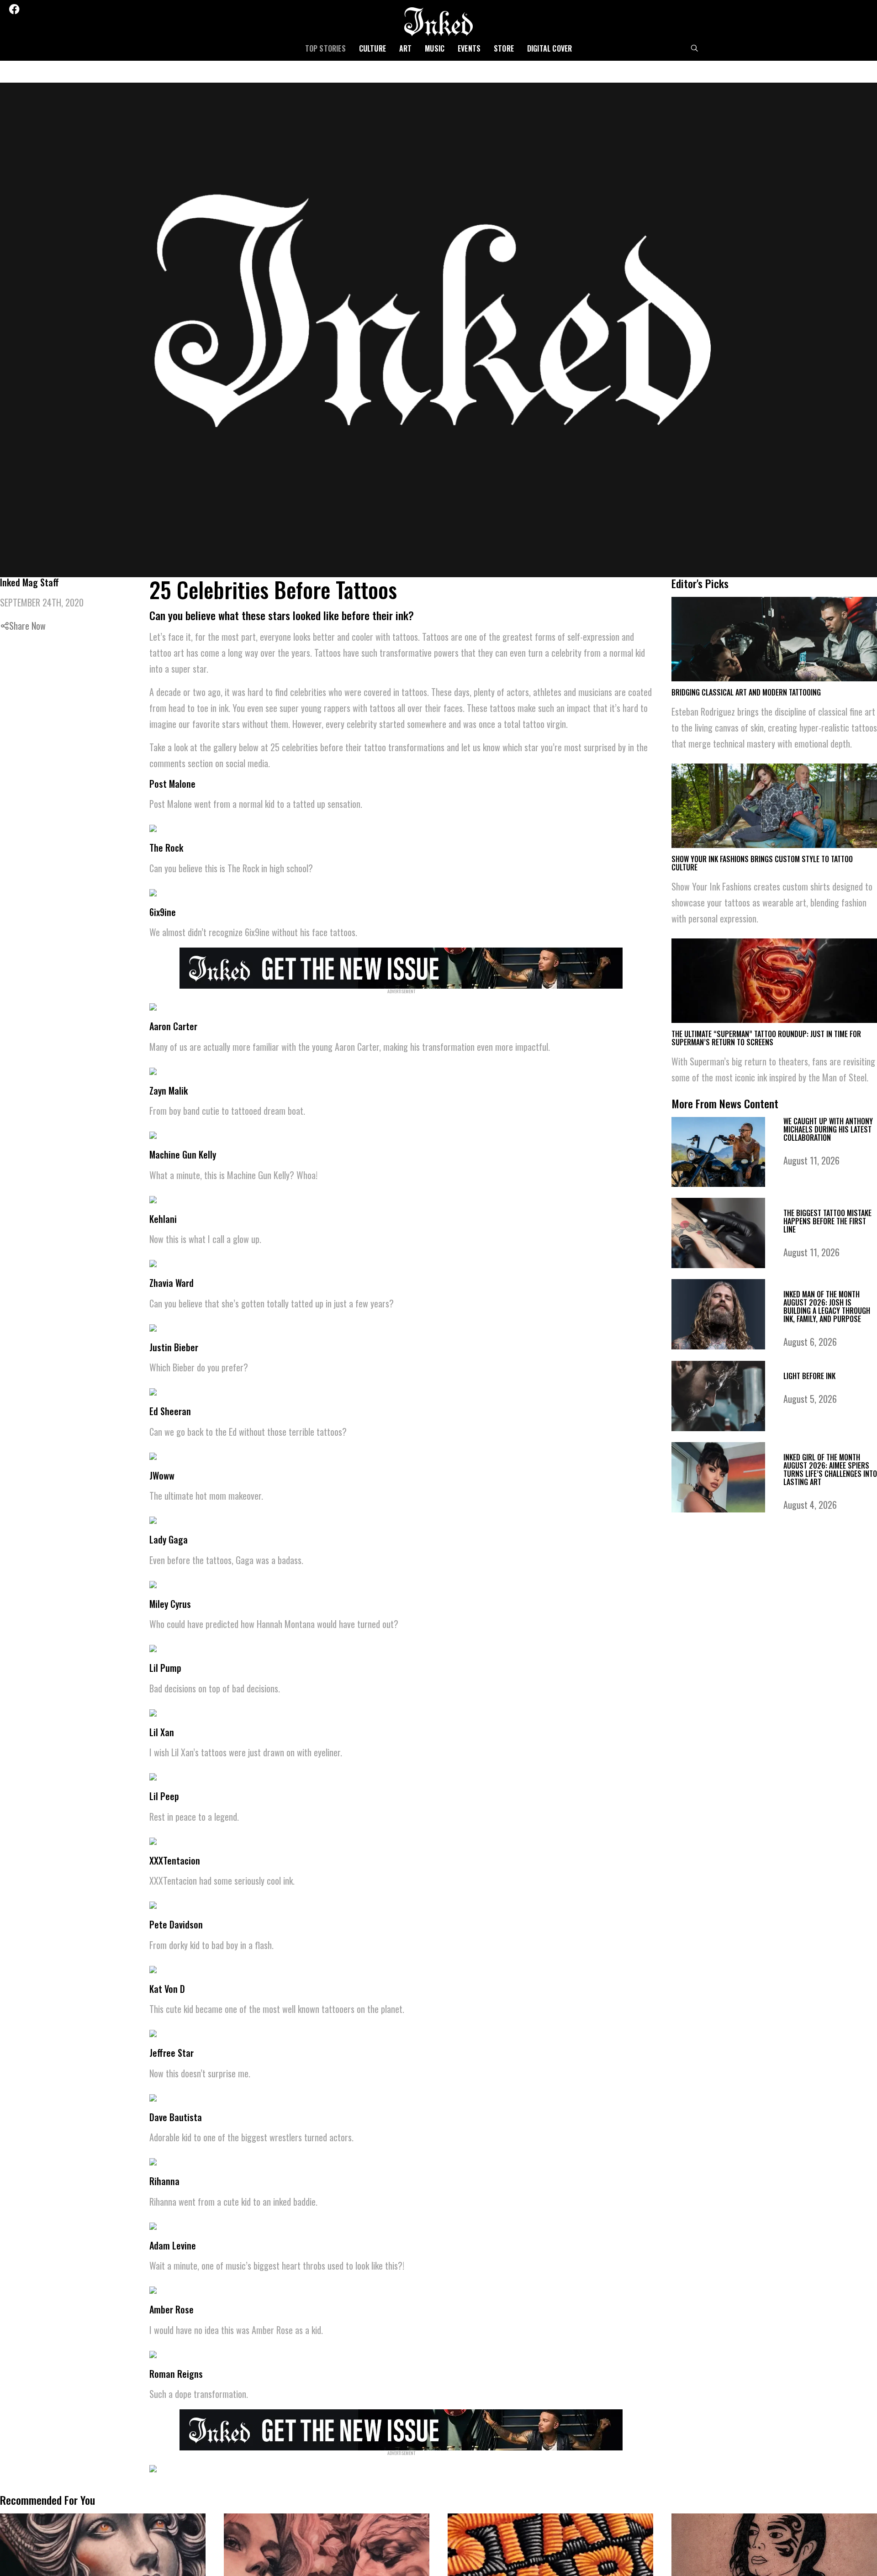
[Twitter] (28, 9)
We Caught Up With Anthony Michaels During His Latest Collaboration (828, 1129)
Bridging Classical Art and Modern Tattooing (746, 692)
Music (435, 48)
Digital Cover (550, 48)
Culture (372, 48)
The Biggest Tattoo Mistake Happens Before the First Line (827, 1221)
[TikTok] (64, 9)
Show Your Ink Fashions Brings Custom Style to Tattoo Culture (762, 863)
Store (504, 48)
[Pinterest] (53, 9)
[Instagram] (40, 9)
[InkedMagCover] (401, 967)
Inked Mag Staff (29, 582)
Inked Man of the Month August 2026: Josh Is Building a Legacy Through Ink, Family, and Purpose (827, 1306)
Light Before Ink (809, 1376)
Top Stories (325, 48)
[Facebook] (14, 9)
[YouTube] (77, 9)
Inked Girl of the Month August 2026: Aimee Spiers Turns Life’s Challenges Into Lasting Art (830, 1470)
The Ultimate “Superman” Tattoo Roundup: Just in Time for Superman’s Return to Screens (766, 1038)
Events (469, 48)
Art (406, 48)
